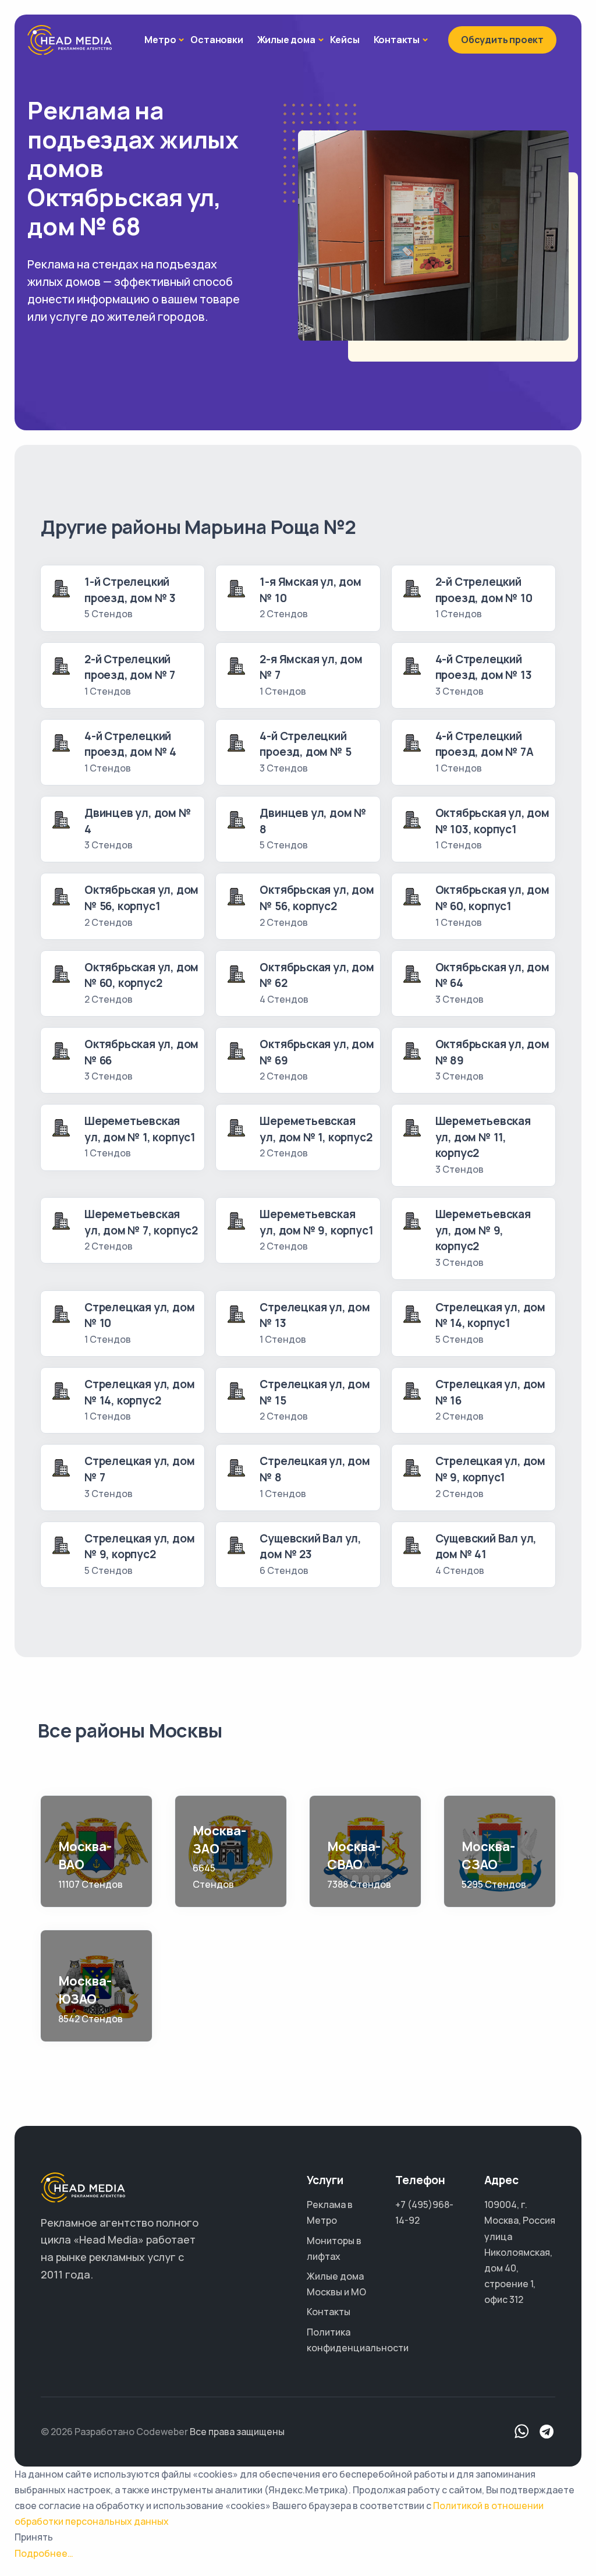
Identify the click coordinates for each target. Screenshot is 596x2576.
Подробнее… (44, 2553)
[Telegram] (547, 2432)
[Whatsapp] (522, 2432)
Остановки (217, 40)
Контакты (397, 40)
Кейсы (345, 40)
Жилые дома (286, 40)
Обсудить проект (502, 40)
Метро (160, 40)
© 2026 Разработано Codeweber (114, 2432)
